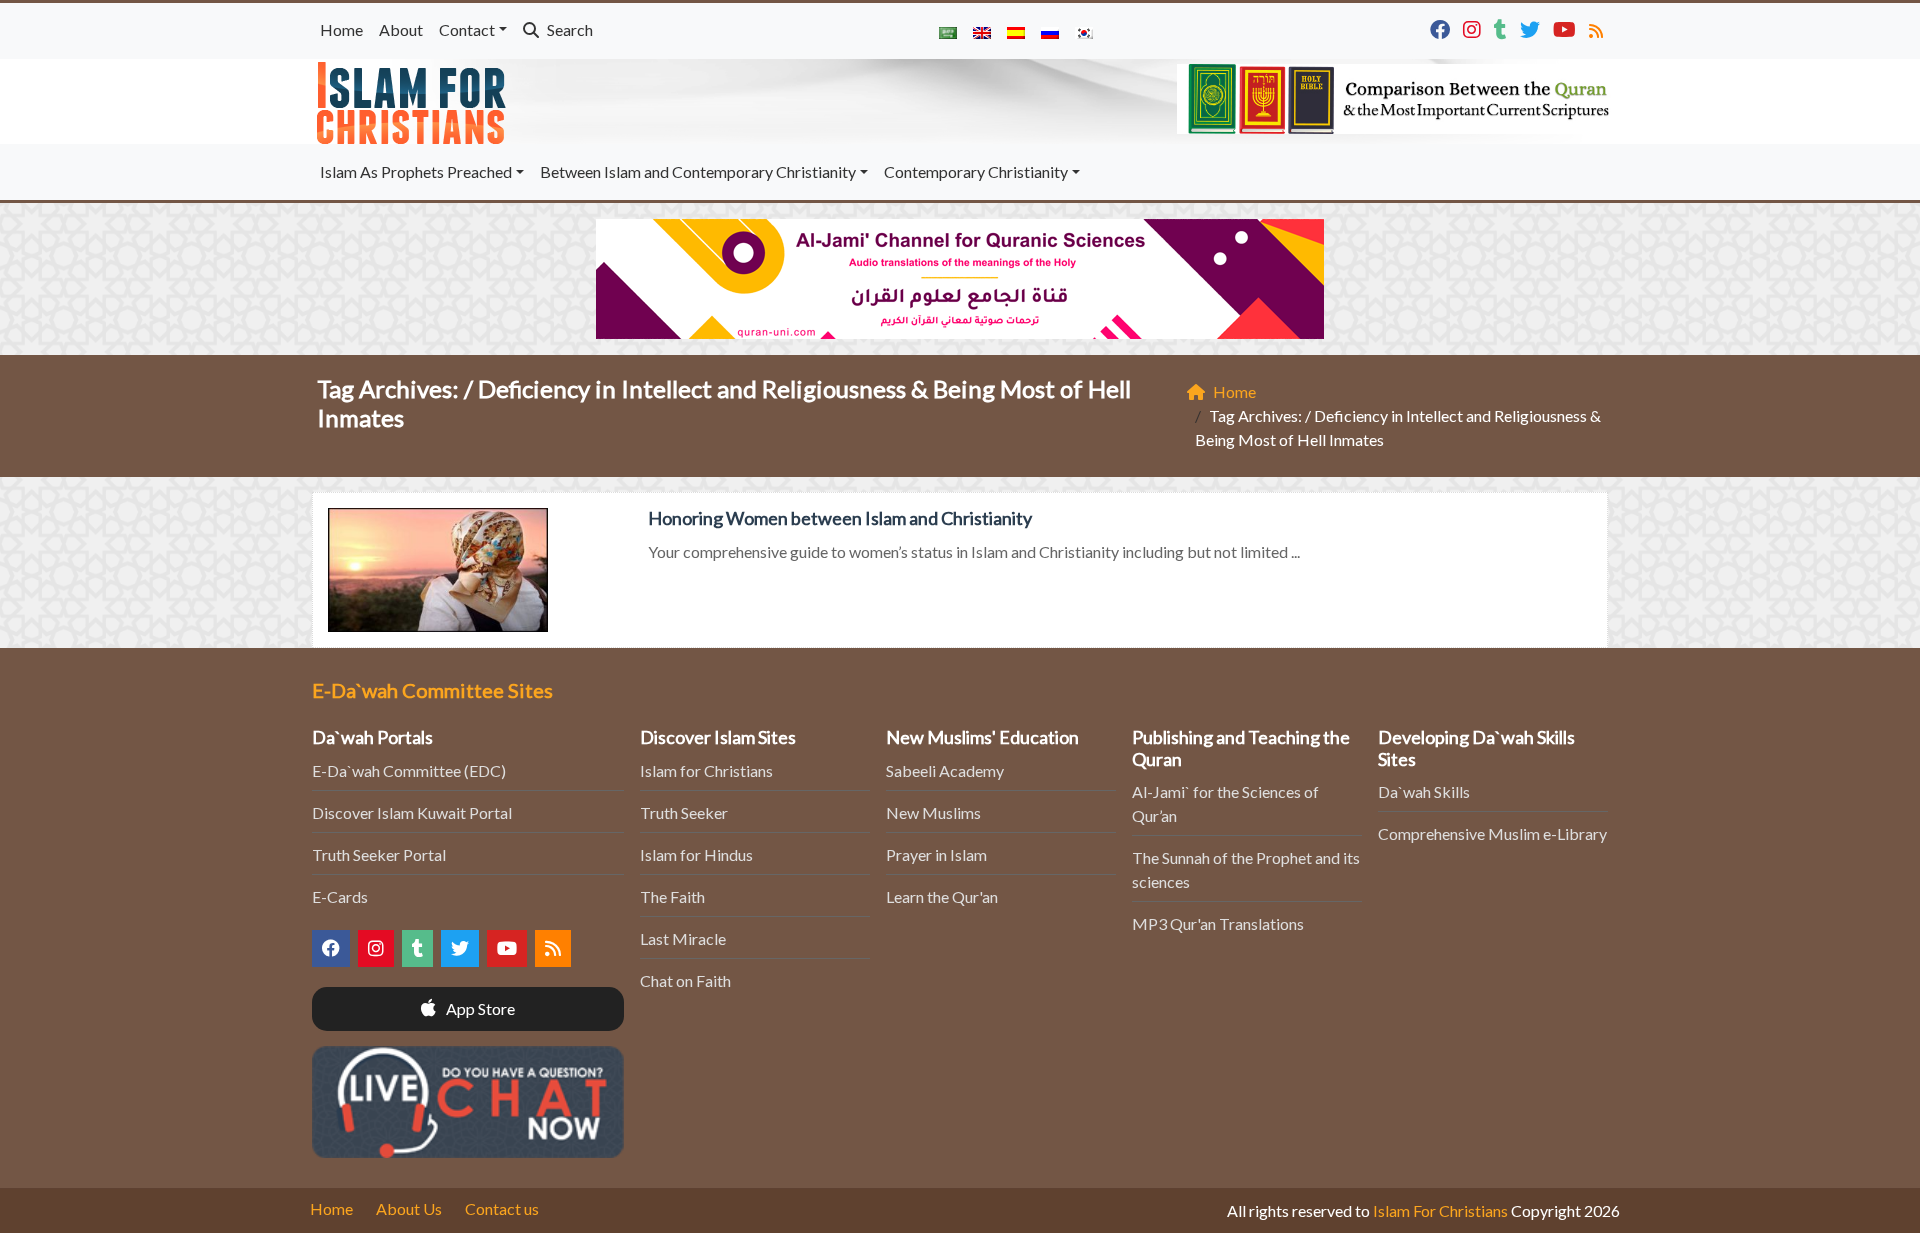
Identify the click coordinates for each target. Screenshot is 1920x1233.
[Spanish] (1016, 31)
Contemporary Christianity (976, 171)
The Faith (672, 896)
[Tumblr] (1503, 27)
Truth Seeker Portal (379, 854)
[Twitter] (1532, 27)
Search (568, 29)
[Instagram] (1474, 27)
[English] (982, 31)
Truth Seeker (684, 812)
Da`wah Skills (1424, 791)
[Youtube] (1567, 27)
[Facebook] (1442, 27)
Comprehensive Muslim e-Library (1492, 833)
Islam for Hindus (696, 854)
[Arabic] (948, 31)
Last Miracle (683, 938)
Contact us (502, 1208)
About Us (409, 1208)
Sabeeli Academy (945, 770)
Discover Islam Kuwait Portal (412, 812)
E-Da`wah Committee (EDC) (409, 770)
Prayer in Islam (936, 854)
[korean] (1084, 31)
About (401, 29)
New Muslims (933, 812)
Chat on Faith (685, 980)
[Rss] (1598, 27)
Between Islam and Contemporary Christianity (698, 171)
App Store (479, 1008)
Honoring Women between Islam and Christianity (840, 518)
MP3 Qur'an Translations (1218, 923)
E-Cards (340, 896)
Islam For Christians (1440, 1210)
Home (341, 29)
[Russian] (1050, 31)
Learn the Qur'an (942, 896)
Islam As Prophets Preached (416, 171)
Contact (467, 29)
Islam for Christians (706, 770)
